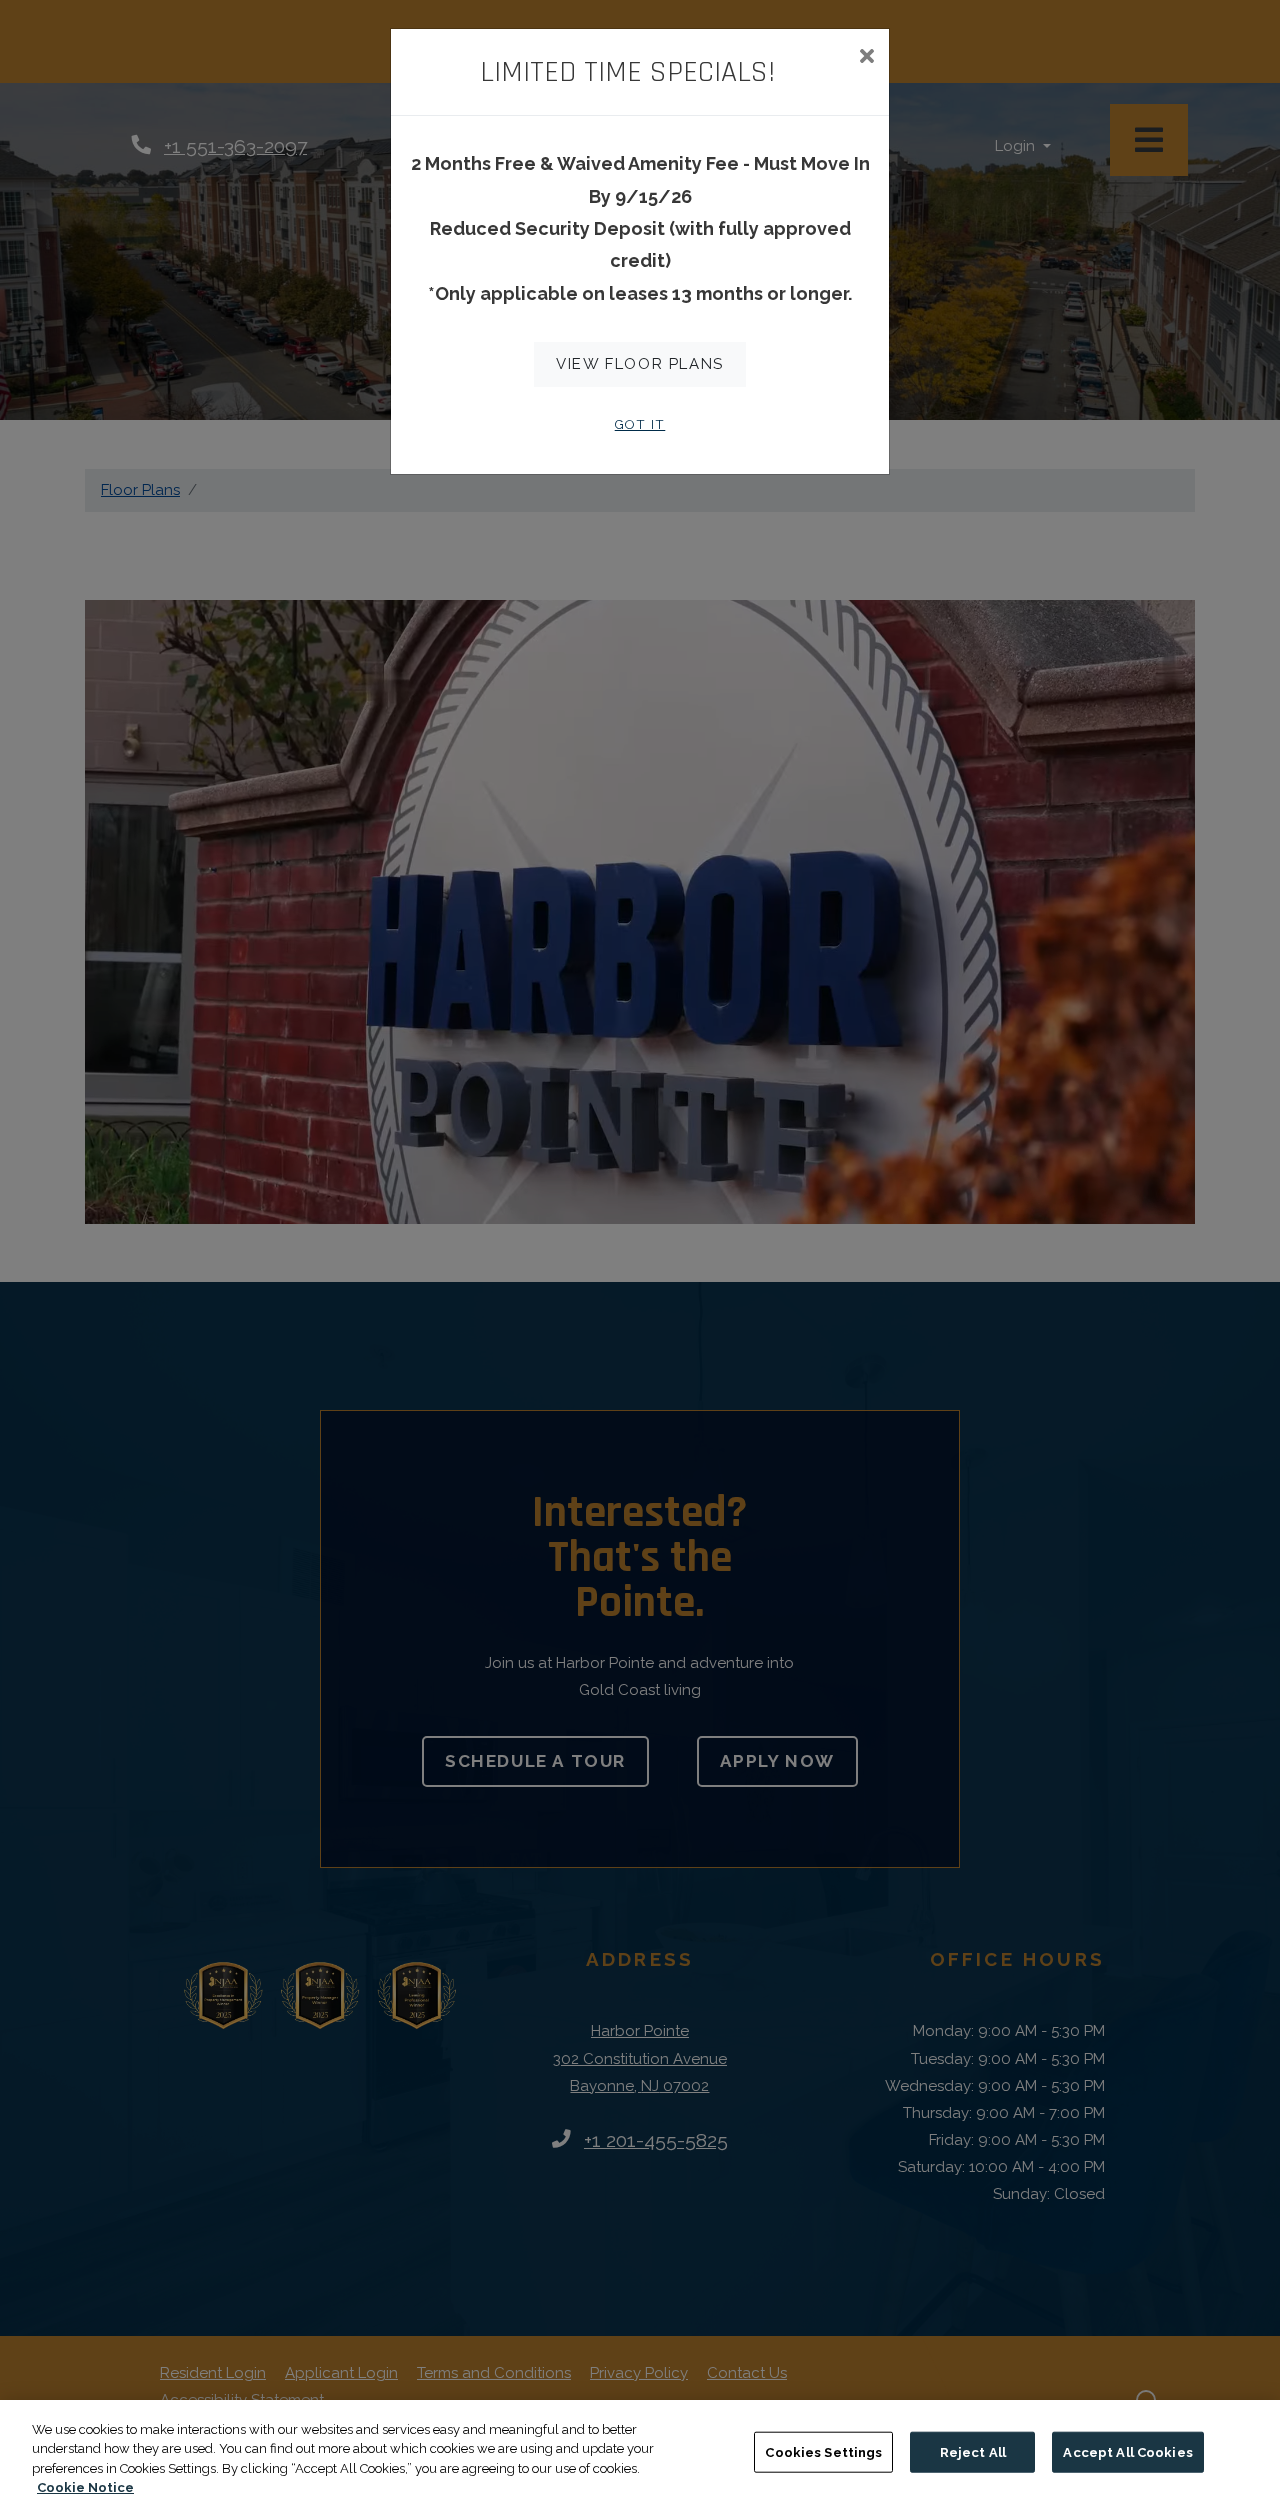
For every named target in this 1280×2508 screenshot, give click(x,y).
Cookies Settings (823, 2452)
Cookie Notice (85, 2487)
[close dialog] (866, 58)
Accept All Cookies (1127, 2452)
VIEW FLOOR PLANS (640, 364)
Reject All (973, 2452)
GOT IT (640, 424)
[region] (640, 2454)
